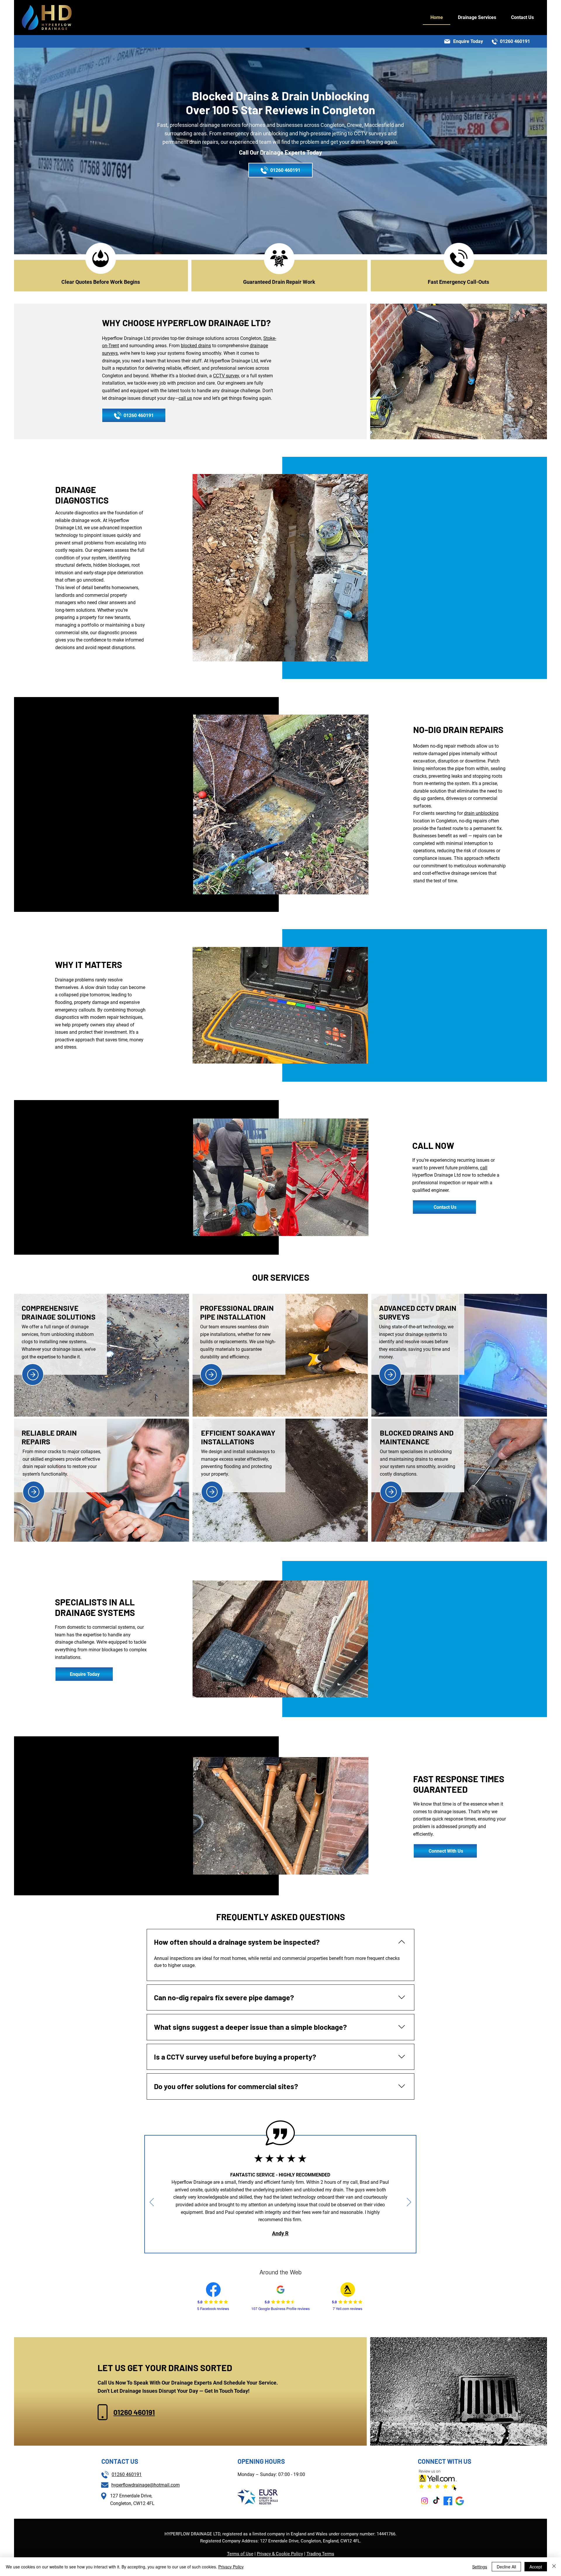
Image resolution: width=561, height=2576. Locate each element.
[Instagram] (425, 2501)
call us (185, 398)
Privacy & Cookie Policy (280, 2554)
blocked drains (196, 346)
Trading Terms (320, 2554)
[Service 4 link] (34, 1492)
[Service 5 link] (212, 1492)
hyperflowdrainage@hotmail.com (146, 2485)
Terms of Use (240, 2554)
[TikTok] (436, 2501)
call (484, 1168)
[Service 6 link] (391, 1492)
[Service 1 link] (33, 1375)
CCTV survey (226, 376)
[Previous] (152, 2202)
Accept (536, 2567)
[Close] (554, 2567)
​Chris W (280, 2218)
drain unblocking (481, 813)
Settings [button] (480, 2567)
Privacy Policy (231, 2567)
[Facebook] (448, 2501)
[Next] (409, 2202)
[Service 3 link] (390, 1375)
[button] (477, 18)
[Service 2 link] (211, 1375)
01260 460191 (134, 2412)
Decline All (506, 2567)
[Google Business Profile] (460, 2501)
